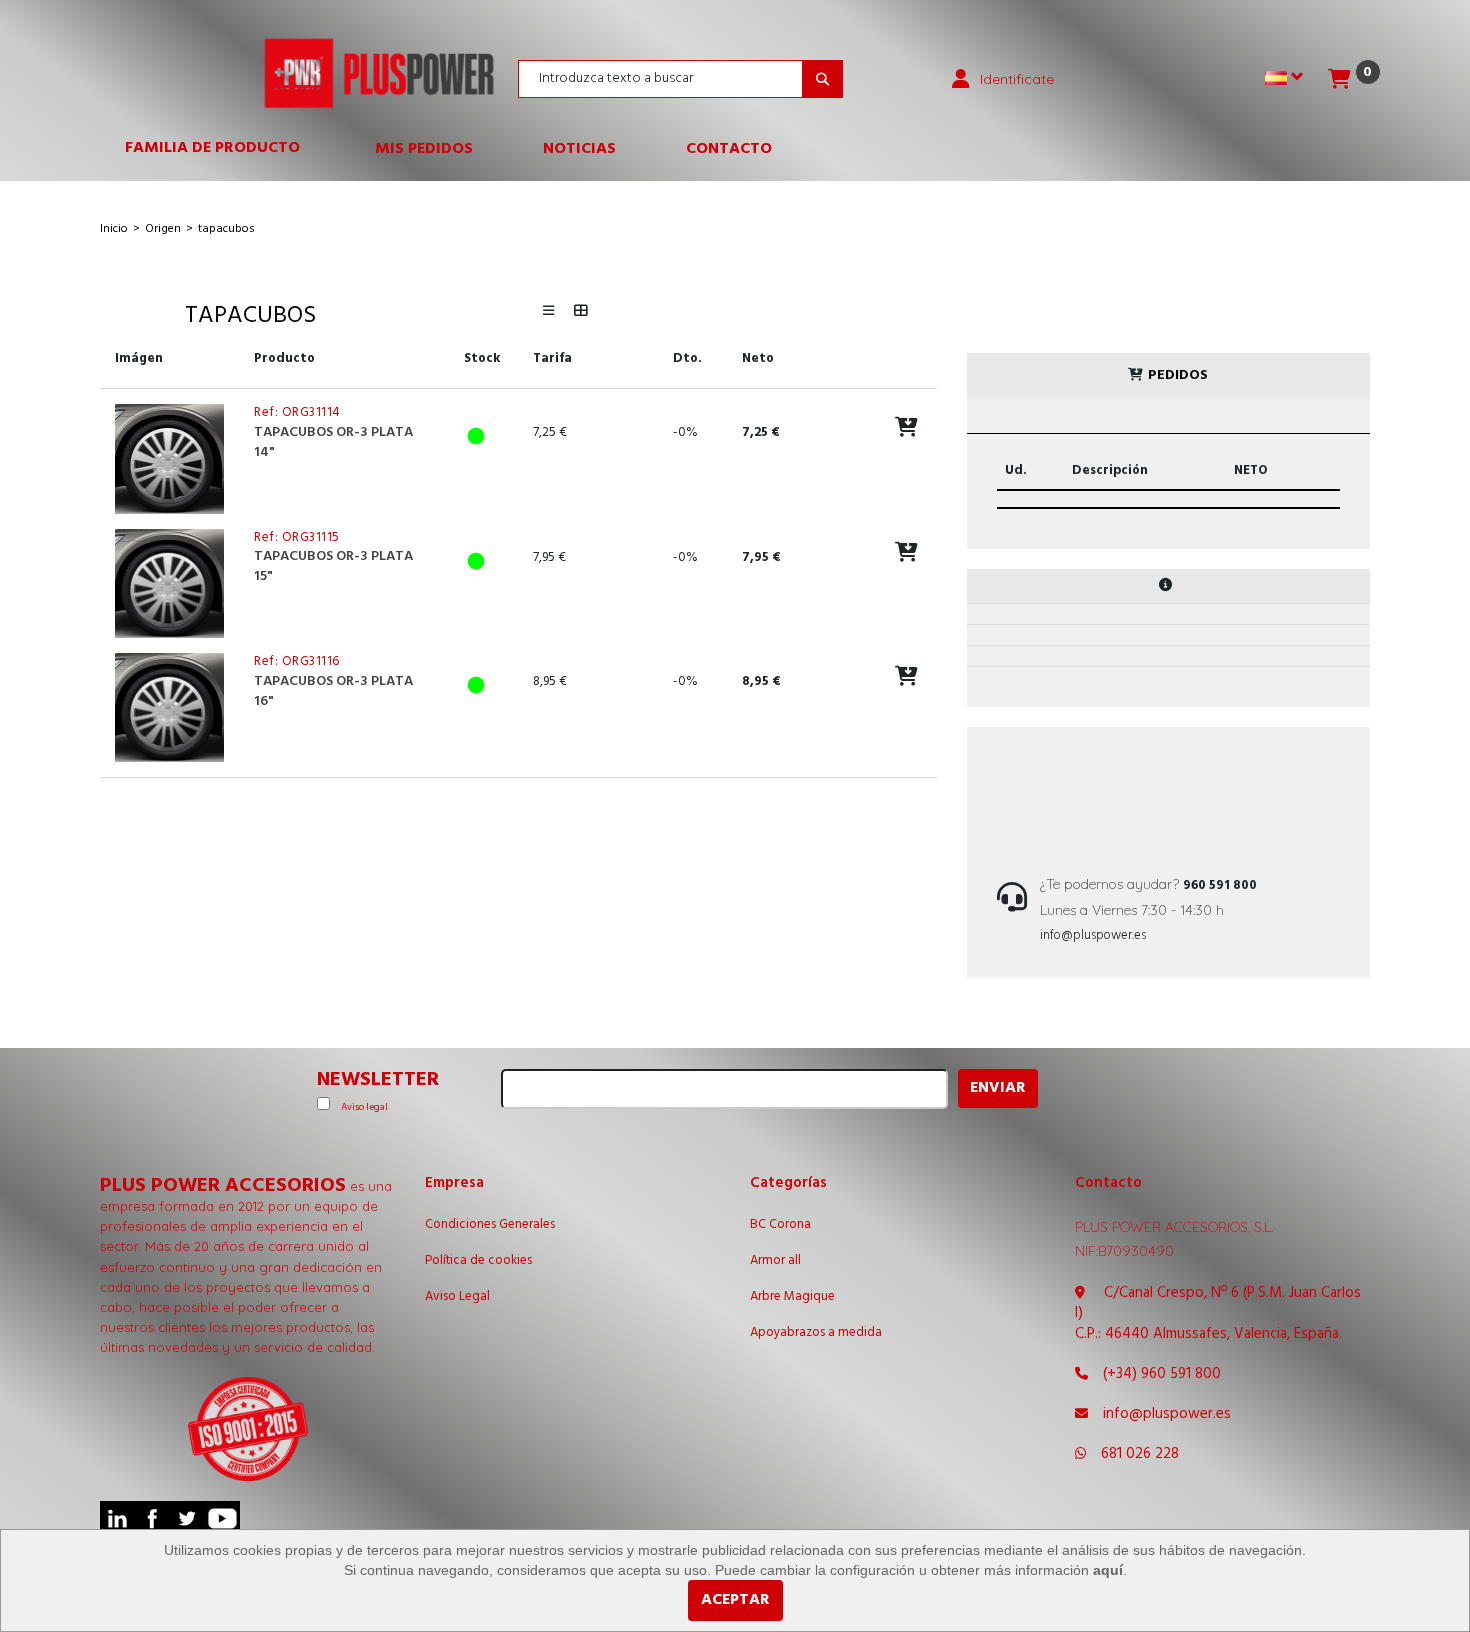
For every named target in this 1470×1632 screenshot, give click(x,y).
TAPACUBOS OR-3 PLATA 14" (333, 442)
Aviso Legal (457, 1297)
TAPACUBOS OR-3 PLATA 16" (333, 691)
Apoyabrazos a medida (816, 1333)
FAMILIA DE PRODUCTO (222, 152)
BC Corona (780, 1225)
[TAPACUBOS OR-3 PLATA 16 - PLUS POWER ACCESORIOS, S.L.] (169, 707)
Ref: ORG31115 (297, 537)
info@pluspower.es (1093, 935)
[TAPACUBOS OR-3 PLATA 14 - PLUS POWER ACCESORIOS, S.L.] (169, 458)
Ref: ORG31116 (297, 661)
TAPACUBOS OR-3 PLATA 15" (333, 566)
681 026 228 (1140, 1454)
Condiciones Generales (490, 1225)
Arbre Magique (792, 1297)
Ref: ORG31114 (297, 412)
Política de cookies (478, 1261)
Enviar (998, 1088)
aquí (1108, 1570)
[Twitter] (187, 1518)
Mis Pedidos (424, 149)
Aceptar (735, 1600)
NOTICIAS (579, 149)
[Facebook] (152, 1518)
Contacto (729, 149)
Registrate (1074, 279)
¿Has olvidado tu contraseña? (1018, 331)
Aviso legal (364, 1107)
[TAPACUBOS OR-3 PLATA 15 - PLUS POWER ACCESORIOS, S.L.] (169, 583)
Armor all (775, 1261)
